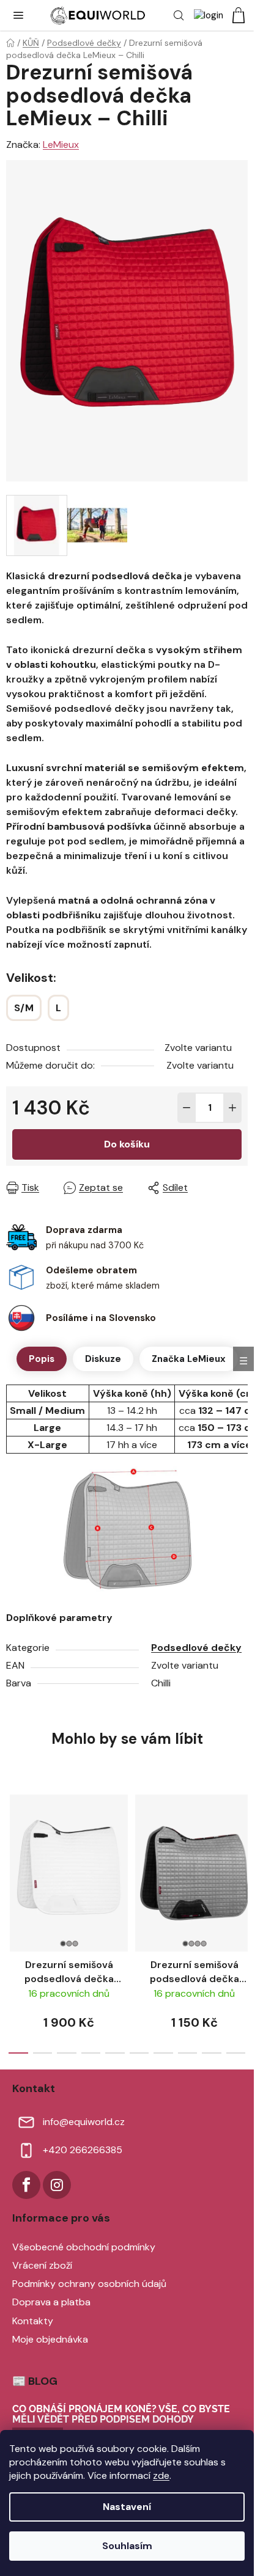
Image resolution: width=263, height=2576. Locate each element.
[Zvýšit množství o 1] (232, 1108)
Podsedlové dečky (196, 1648)
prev (13, 1848)
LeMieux (61, 145)
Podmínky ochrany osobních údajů (89, 2284)
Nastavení (127, 2507)
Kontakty (33, 2321)
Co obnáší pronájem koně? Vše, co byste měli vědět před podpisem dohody (121, 2414)
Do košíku (127, 1144)
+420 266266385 (83, 2150)
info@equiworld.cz (84, 2122)
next (241, 1848)
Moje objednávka (50, 2339)
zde (161, 2475)
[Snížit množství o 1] (187, 1108)
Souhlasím (127, 2546)
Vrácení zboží (42, 2265)
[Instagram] (57, 2185)
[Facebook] (26, 2185)
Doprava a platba (51, 2302)
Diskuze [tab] (103, 1359)
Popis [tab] (42, 1359)
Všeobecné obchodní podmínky (84, 2247)
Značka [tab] (189, 1359)
